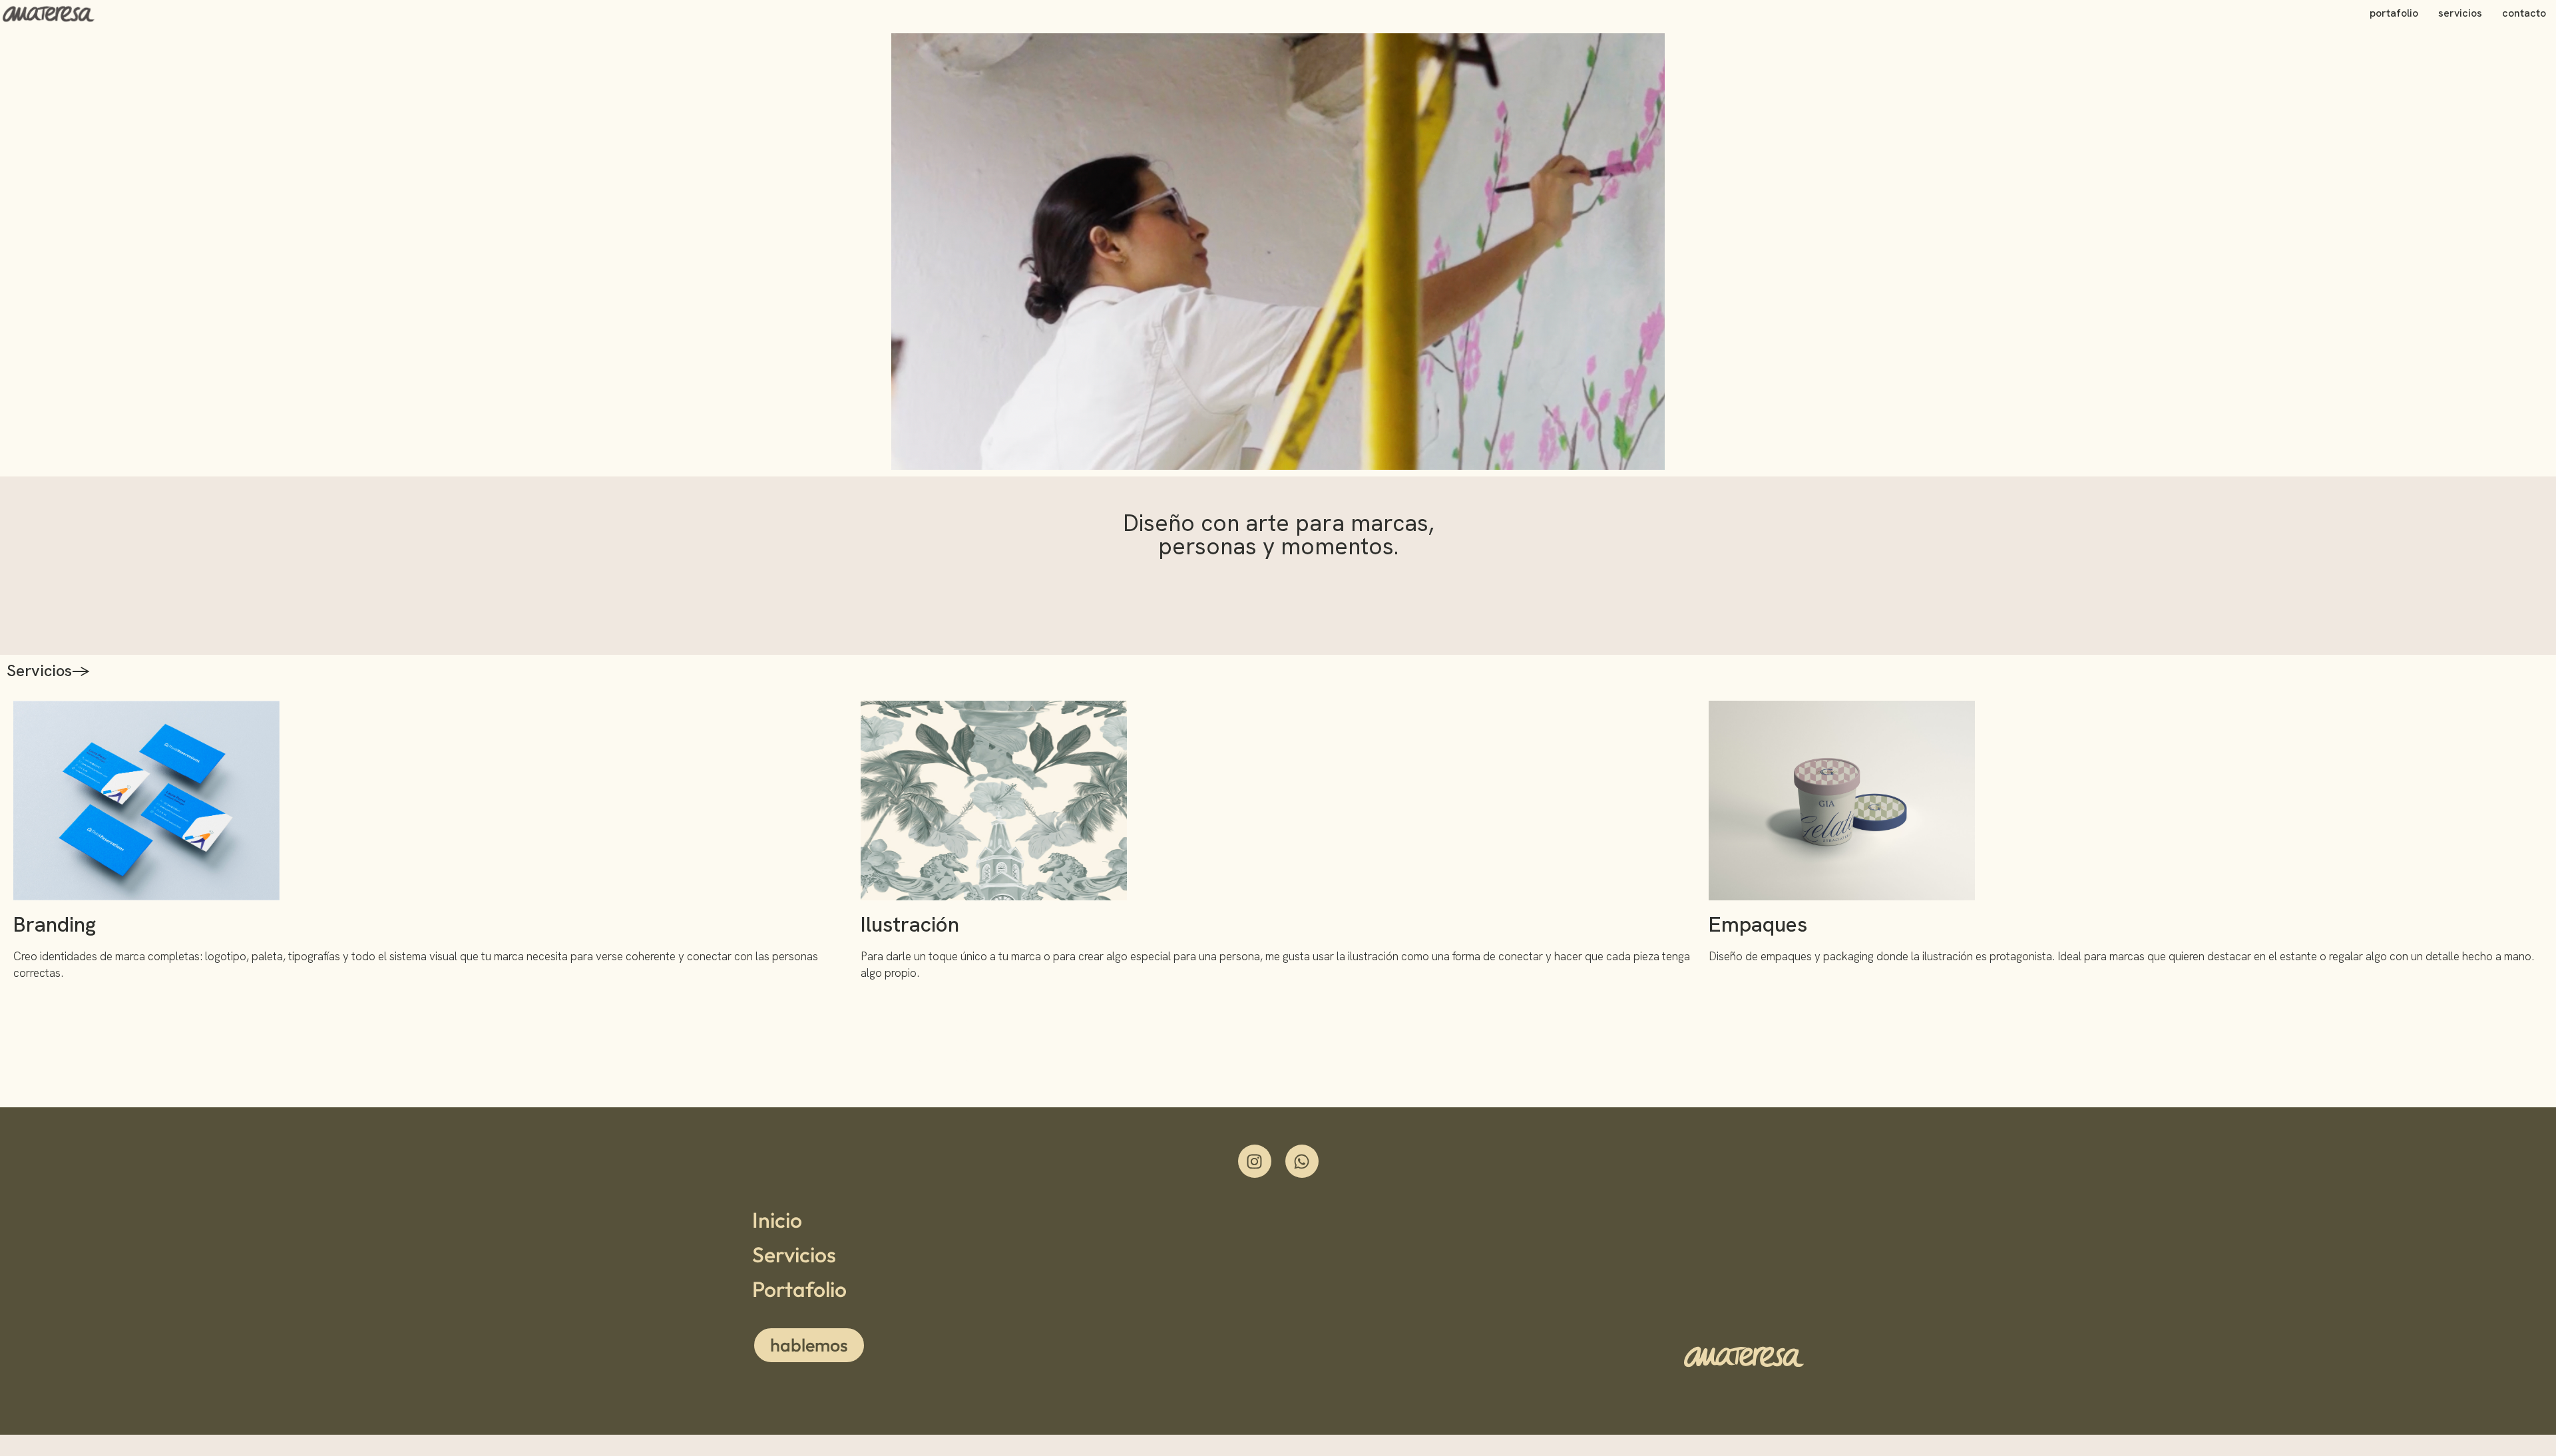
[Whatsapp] (1302, 1161)
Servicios (794, 1254)
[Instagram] (1255, 1161)
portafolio (2394, 13)
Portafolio (799, 1289)
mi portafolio (939, 1056)
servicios (2460, 13)
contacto (2524, 13)
